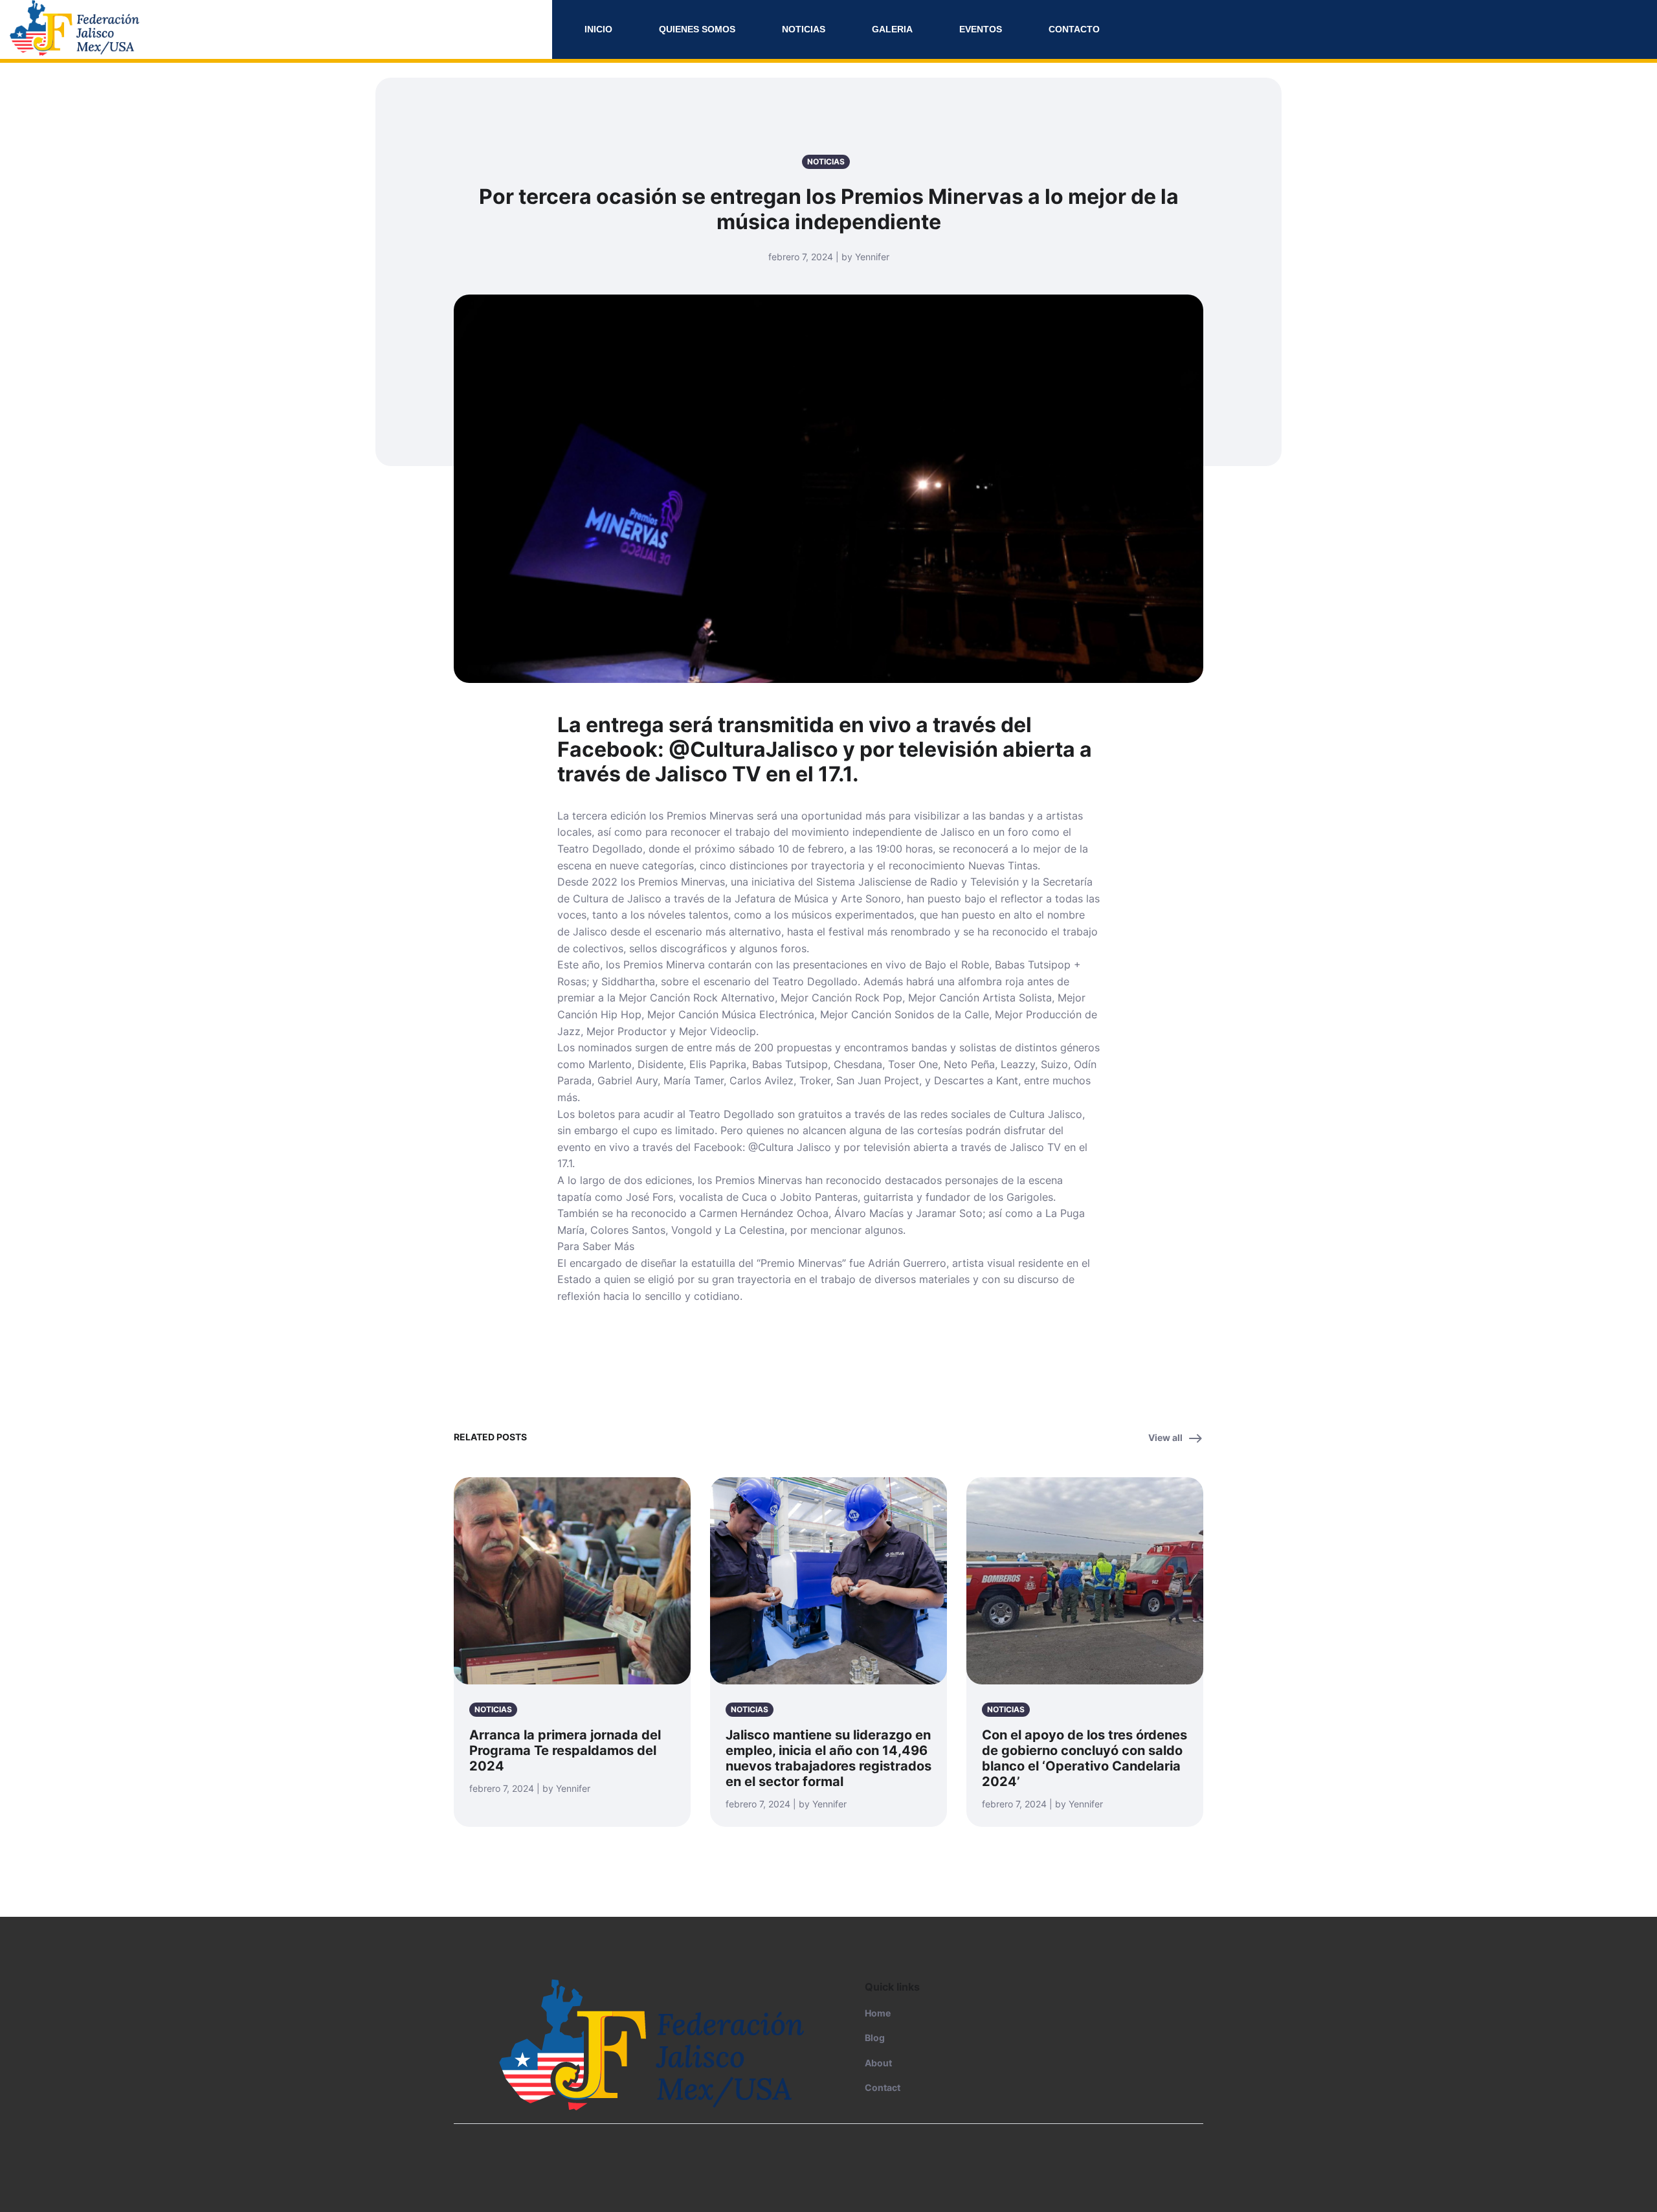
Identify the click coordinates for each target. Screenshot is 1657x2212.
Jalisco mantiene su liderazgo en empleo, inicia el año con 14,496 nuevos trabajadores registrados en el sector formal (828, 1758)
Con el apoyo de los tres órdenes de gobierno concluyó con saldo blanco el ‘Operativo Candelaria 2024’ (1084, 1758)
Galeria (892, 29)
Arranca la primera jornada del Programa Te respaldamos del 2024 (565, 1750)
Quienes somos (697, 29)
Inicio (598, 29)
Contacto (1074, 29)
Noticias (804, 29)
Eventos (981, 29)
